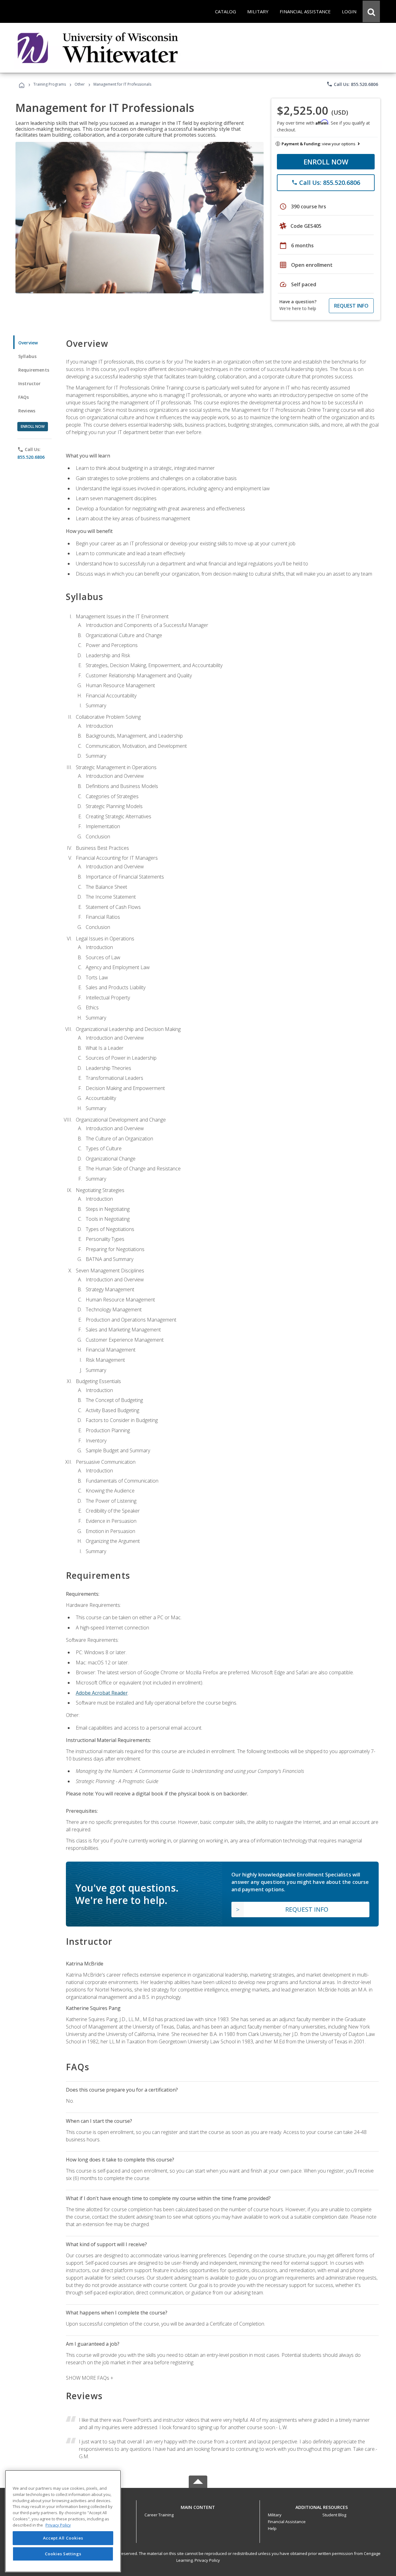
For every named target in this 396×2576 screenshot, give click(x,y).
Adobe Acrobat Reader (102, 1693)
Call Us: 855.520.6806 (352, 84)
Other (80, 84)
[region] (63, 2521)
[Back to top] (198, 2506)
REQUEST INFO (351, 306)
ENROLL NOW (326, 162)
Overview (28, 343)
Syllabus (27, 356)
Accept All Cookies (63, 2538)
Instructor (30, 383)
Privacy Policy (207, 2560)
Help (272, 2528)
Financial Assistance (287, 2522)
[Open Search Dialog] (371, 11)
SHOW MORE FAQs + (90, 2378)
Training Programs (50, 84)
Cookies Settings (63, 2554)
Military (275, 2515)
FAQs (24, 397)
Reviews (27, 411)
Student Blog (334, 2515)
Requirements (34, 370)
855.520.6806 (31, 457)
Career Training (159, 2515)
